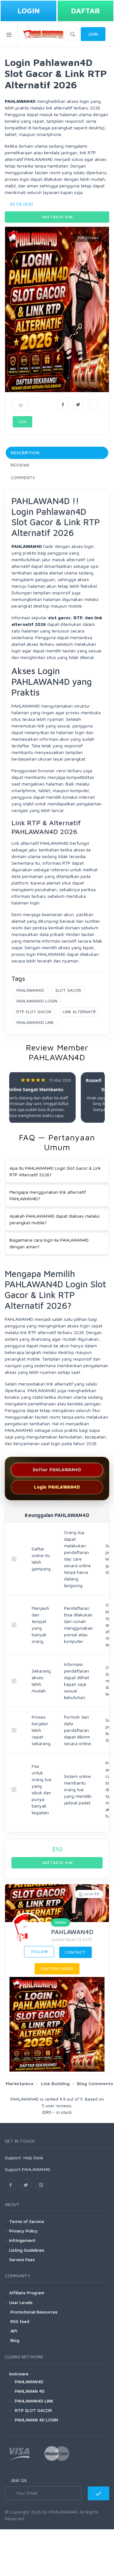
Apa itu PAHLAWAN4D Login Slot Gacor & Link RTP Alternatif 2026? (55, 1171)
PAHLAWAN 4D (30, 2391)
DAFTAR (85, 11)
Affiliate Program (27, 2293)
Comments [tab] (23, 478)
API (13, 2331)
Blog (14, 2340)
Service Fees (22, 2259)
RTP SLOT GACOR (34, 1012)
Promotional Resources (33, 2312)
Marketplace (20, 2083)
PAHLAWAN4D (30, 990)
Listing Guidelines (27, 2250)
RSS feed (19, 2321)
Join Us (19, 2480)
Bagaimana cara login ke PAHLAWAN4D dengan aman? (49, 1243)
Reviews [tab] (20, 465)
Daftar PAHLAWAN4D (57, 1470)
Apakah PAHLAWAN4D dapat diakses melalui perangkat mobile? (54, 1219)
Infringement (22, 2240)
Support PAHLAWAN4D (28, 2169)
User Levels (21, 2302)
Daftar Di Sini (57, 217)
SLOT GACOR (68, 990)
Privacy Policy (23, 2231)
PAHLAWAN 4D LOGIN (36, 2420)
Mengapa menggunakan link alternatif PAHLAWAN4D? (48, 1195)
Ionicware (19, 2374)
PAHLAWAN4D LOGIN (37, 1001)
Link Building (55, 2083)
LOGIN (28, 11)
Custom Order (57, 1969)
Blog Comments (95, 2083)
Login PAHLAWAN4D (57, 1487)
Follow (39, 1952)
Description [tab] (25, 453)
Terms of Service (27, 2221)
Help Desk (33, 2158)
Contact (76, 1952)
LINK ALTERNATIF (79, 1012)
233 (22, 422)
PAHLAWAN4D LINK (35, 1022)
